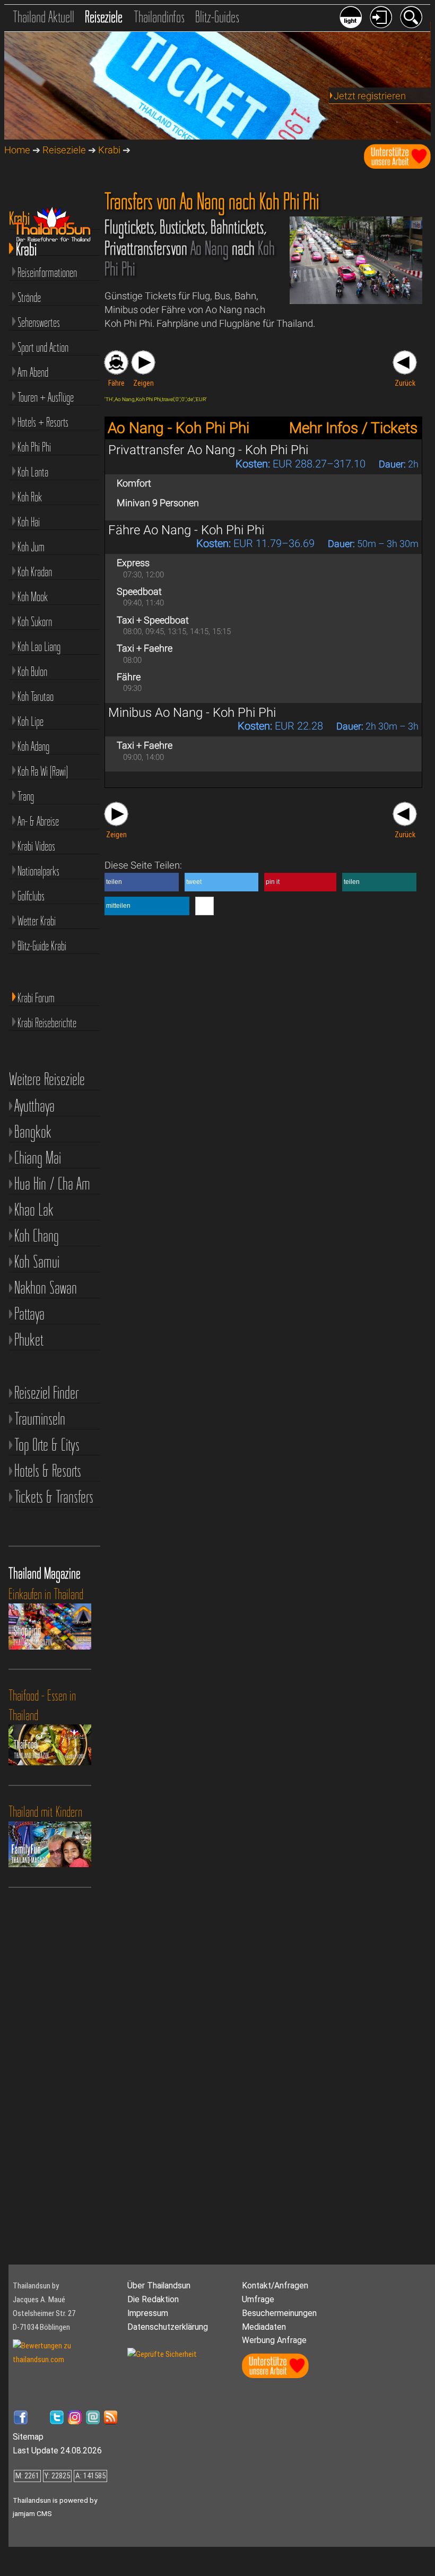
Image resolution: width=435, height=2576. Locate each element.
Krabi (109, 150)
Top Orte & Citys (47, 1445)
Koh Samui (37, 1261)
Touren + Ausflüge (46, 397)
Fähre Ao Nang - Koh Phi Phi (186, 530)
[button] (142, 882)
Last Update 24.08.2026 (57, 2451)
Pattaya (29, 1313)
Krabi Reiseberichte (47, 1023)
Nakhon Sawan (46, 1287)
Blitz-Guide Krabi (42, 946)
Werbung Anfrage (274, 2340)
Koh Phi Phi (34, 447)
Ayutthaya (34, 1105)
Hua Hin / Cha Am (52, 1183)
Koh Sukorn (35, 622)
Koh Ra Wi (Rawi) (43, 771)
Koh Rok (30, 497)
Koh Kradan (35, 572)
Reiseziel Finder (46, 1393)
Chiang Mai (38, 1157)
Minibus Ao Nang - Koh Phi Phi (192, 713)
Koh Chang (37, 1235)
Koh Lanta (33, 472)
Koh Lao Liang (39, 647)
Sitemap (28, 2437)
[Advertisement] (56, 2089)
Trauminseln (40, 1419)
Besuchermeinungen (279, 2313)
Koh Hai (29, 522)
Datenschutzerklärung (168, 2327)
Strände (29, 297)
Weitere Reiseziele (47, 1079)
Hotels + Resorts (43, 422)
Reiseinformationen (47, 272)
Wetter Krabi (37, 921)
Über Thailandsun (159, 2286)
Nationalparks (38, 871)
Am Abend (33, 372)
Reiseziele (104, 17)
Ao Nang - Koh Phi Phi (179, 428)
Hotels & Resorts (48, 1471)
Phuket (29, 1339)
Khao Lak (34, 1209)
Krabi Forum (36, 998)
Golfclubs (31, 896)
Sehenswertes (39, 322)
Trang (26, 796)
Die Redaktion (153, 2299)
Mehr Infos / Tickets (353, 428)
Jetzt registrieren (370, 96)
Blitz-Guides (217, 17)
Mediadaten (264, 2327)
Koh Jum (31, 547)
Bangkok (33, 1131)
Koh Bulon (32, 671)
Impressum (148, 2313)
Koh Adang (33, 746)
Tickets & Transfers (54, 1497)
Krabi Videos (36, 846)
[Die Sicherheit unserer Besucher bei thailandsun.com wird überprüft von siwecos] (162, 2354)
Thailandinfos (159, 17)
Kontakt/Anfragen (275, 2286)
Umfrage (258, 2299)
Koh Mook (33, 597)
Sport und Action (43, 347)
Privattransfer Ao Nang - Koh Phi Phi (208, 450)
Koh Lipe (31, 721)
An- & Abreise (38, 821)
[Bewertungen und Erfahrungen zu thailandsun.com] (66, 2360)
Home (17, 150)
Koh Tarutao (36, 696)
